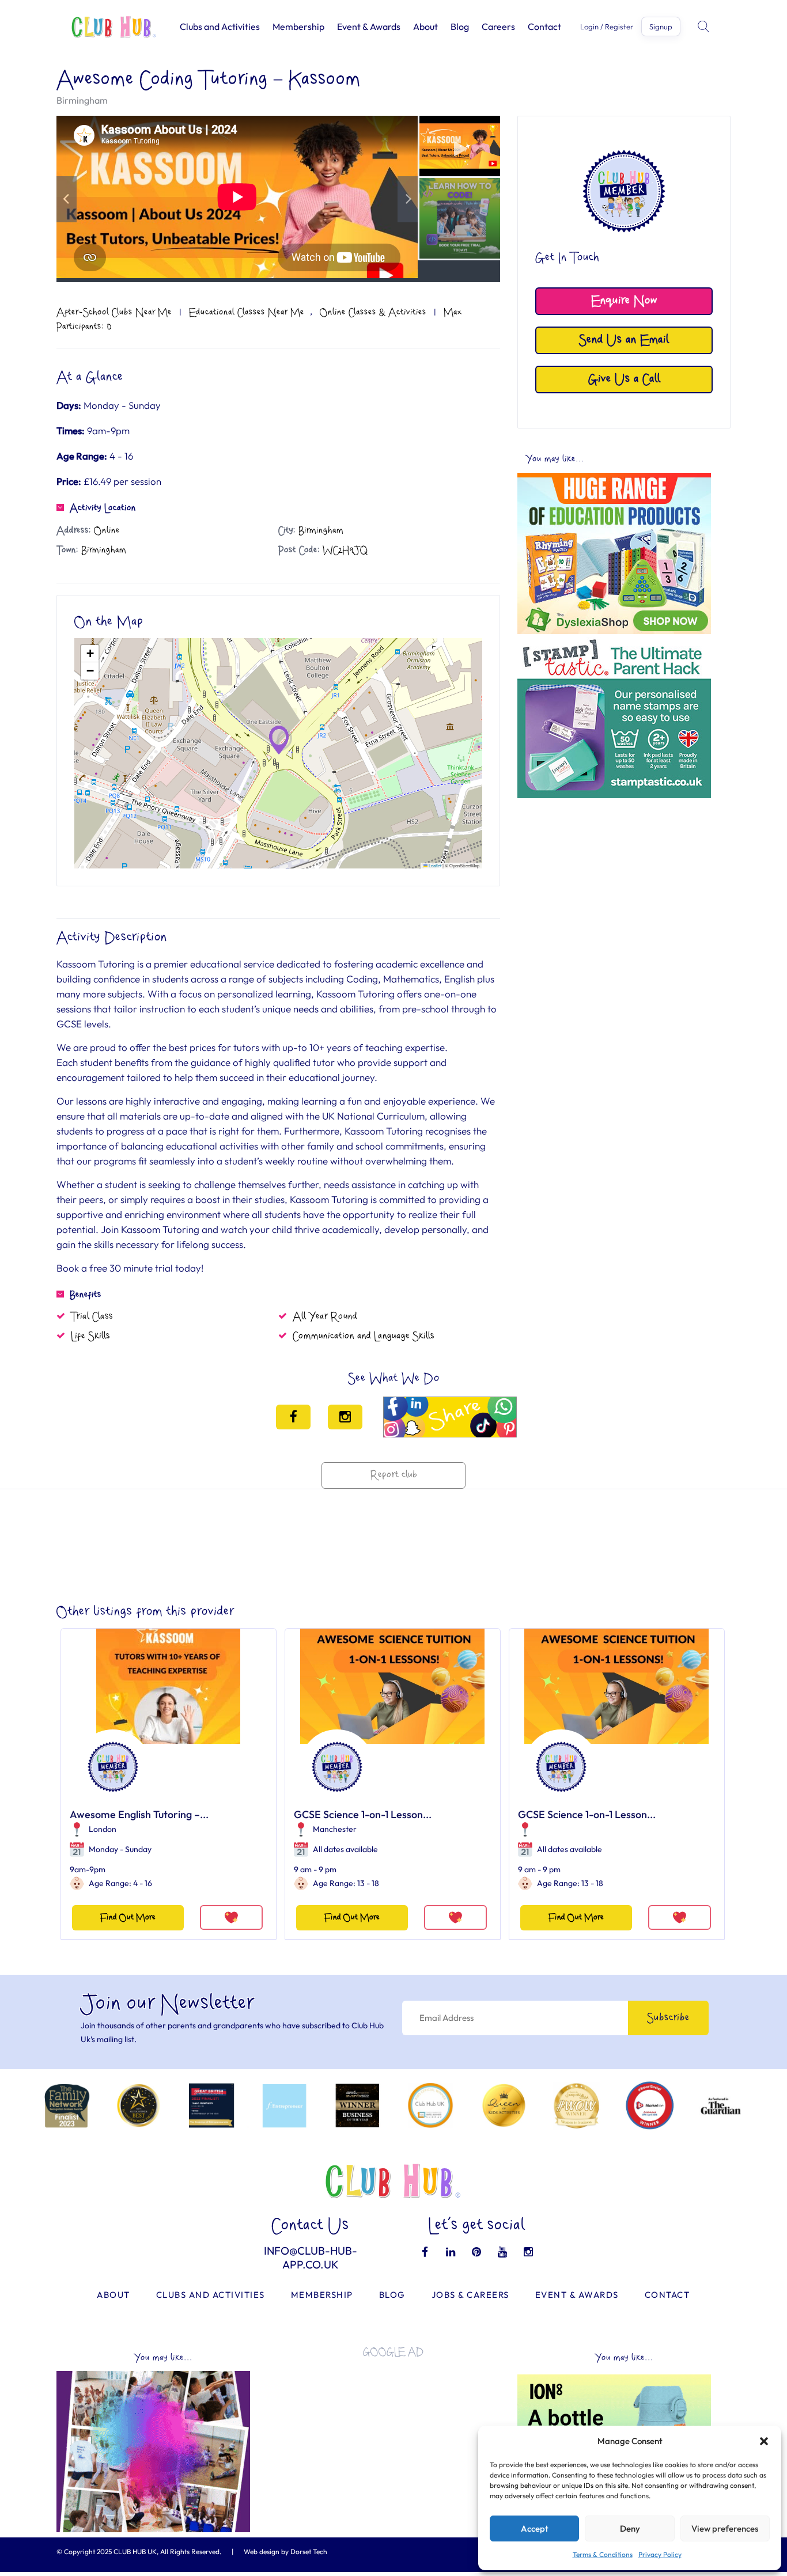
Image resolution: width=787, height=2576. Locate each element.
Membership (298, 26)
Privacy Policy (660, 2554)
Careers (498, 26)
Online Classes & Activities (373, 312)
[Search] (705, 26)
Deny (630, 2528)
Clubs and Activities (220, 26)
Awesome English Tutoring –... (139, 1814)
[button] (764, 2441)
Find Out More (128, 1917)
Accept (535, 2528)
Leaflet (434, 865)
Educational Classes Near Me (247, 312)
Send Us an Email (624, 340)
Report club (394, 1475)
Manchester (335, 1829)
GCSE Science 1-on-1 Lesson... (363, 1814)
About (425, 26)
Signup (661, 26)
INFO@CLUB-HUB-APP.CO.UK (311, 2258)
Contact (544, 26)
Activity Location (103, 508)
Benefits (86, 1295)
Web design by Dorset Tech (285, 2552)
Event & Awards (369, 26)
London (103, 1829)
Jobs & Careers (470, 2295)
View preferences (725, 2528)
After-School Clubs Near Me (114, 312)
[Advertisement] (614, 885)
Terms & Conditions (603, 2554)
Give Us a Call (624, 379)
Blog (460, 26)
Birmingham (82, 100)
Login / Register (607, 27)
